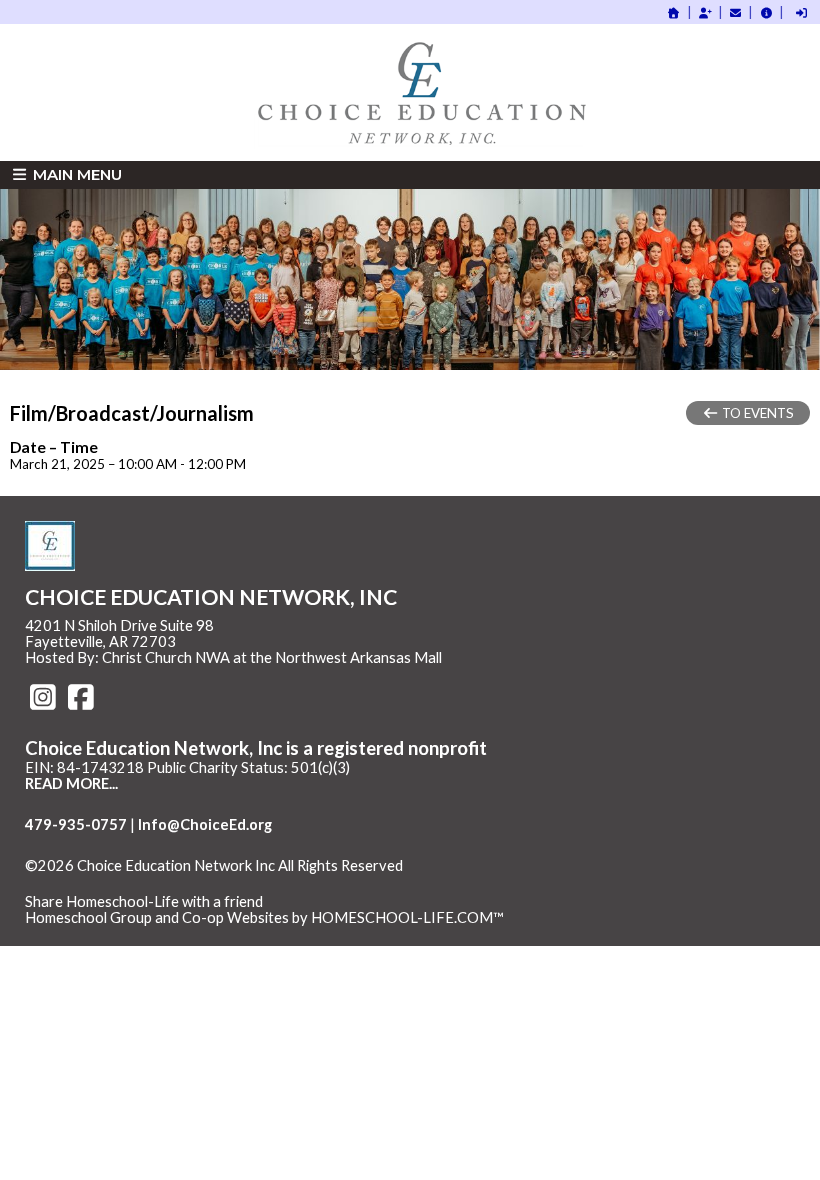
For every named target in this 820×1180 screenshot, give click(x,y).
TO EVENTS (756, 413)
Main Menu (75, 174)
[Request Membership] (705, 12)
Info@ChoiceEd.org (205, 824)
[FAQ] (766, 12)
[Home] (674, 12)
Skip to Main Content (109, 882)
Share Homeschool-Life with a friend (144, 901)
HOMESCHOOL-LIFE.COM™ (407, 917)
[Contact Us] (736, 12)
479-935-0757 (76, 824)
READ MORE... (71, 783)
